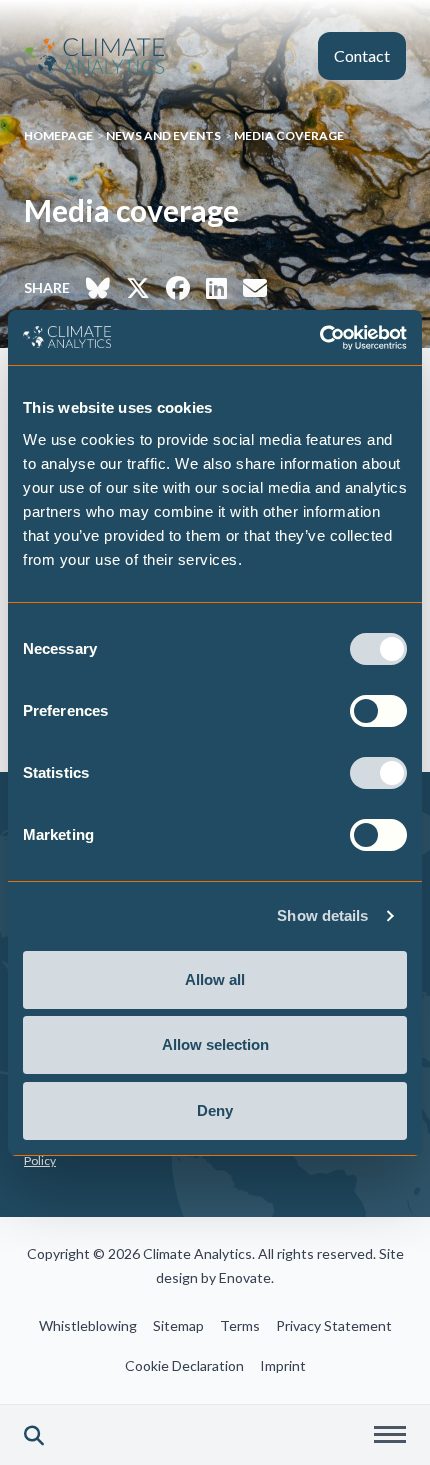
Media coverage (289, 135)
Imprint (283, 1365)
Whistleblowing (88, 1325)
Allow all (215, 979)
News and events (163, 135)
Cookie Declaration (184, 1365)
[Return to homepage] (94, 56)
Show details (322, 915)
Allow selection (215, 1044)
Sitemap (178, 1325)
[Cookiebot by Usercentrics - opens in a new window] (319, 338)
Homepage (58, 135)
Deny (215, 1110)
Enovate (245, 1277)
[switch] (378, 711)
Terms (240, 1325)
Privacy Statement (334, 1325)
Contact (362, 55)
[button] (34, 1435)
